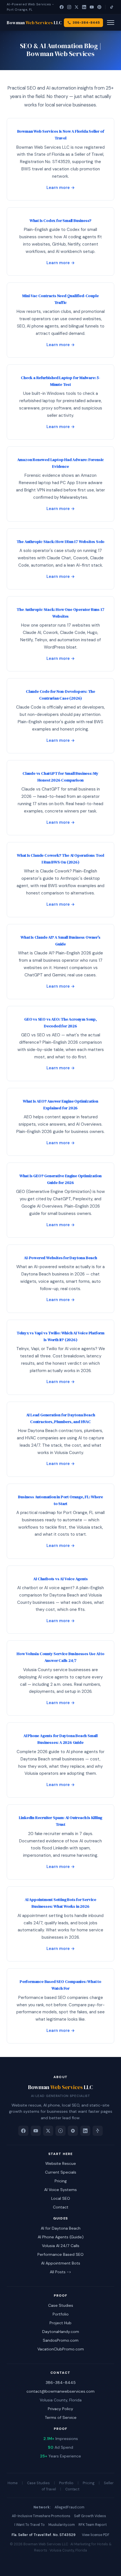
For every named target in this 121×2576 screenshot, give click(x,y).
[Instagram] (69, 7)
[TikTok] (112, 7)
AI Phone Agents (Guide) (61, 2237)
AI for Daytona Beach (61, 2228)
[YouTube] (92, 7)
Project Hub (60, 2323)
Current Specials (61, 2172)
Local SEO (61, 2198)
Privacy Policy (60, 2409)
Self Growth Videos (90, 2516)
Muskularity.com (62, 2525)
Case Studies (61, 2305)
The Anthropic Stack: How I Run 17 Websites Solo (61, 542)
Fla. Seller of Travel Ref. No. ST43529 (43, 2535)
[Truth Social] (73, 2131)
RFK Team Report (93, 2525)
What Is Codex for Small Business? (60, 221)
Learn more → (61, 188)
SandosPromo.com (61, 2340)
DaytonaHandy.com (61, 2332)
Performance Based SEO (60, 2254)
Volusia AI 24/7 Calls (61, 2246)
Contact (61, 2207)
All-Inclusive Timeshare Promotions (41, 2516)
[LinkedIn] (84, 7)
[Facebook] (61, 7)
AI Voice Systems (60, 2190)
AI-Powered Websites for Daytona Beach (60, 1258)
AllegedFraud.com (70, 2507)
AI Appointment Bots (61, 2263)
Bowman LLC (34, 23)
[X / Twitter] (77, 7)
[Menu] (111, 23)
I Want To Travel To (30, 2525)
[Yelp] (98, 2131)
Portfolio (61, 2314)
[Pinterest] (99, 7)
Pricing (61, 2181)
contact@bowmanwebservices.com (60, 2391)
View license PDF (96, 2535)
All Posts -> (60, 2272)
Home (13, 2483)
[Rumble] (60, 2131)
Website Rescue (61, 2163)
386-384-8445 (61, 2383)
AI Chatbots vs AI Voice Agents (60, 1579)
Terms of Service (61, 2417)
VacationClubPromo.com (61, 2349)
